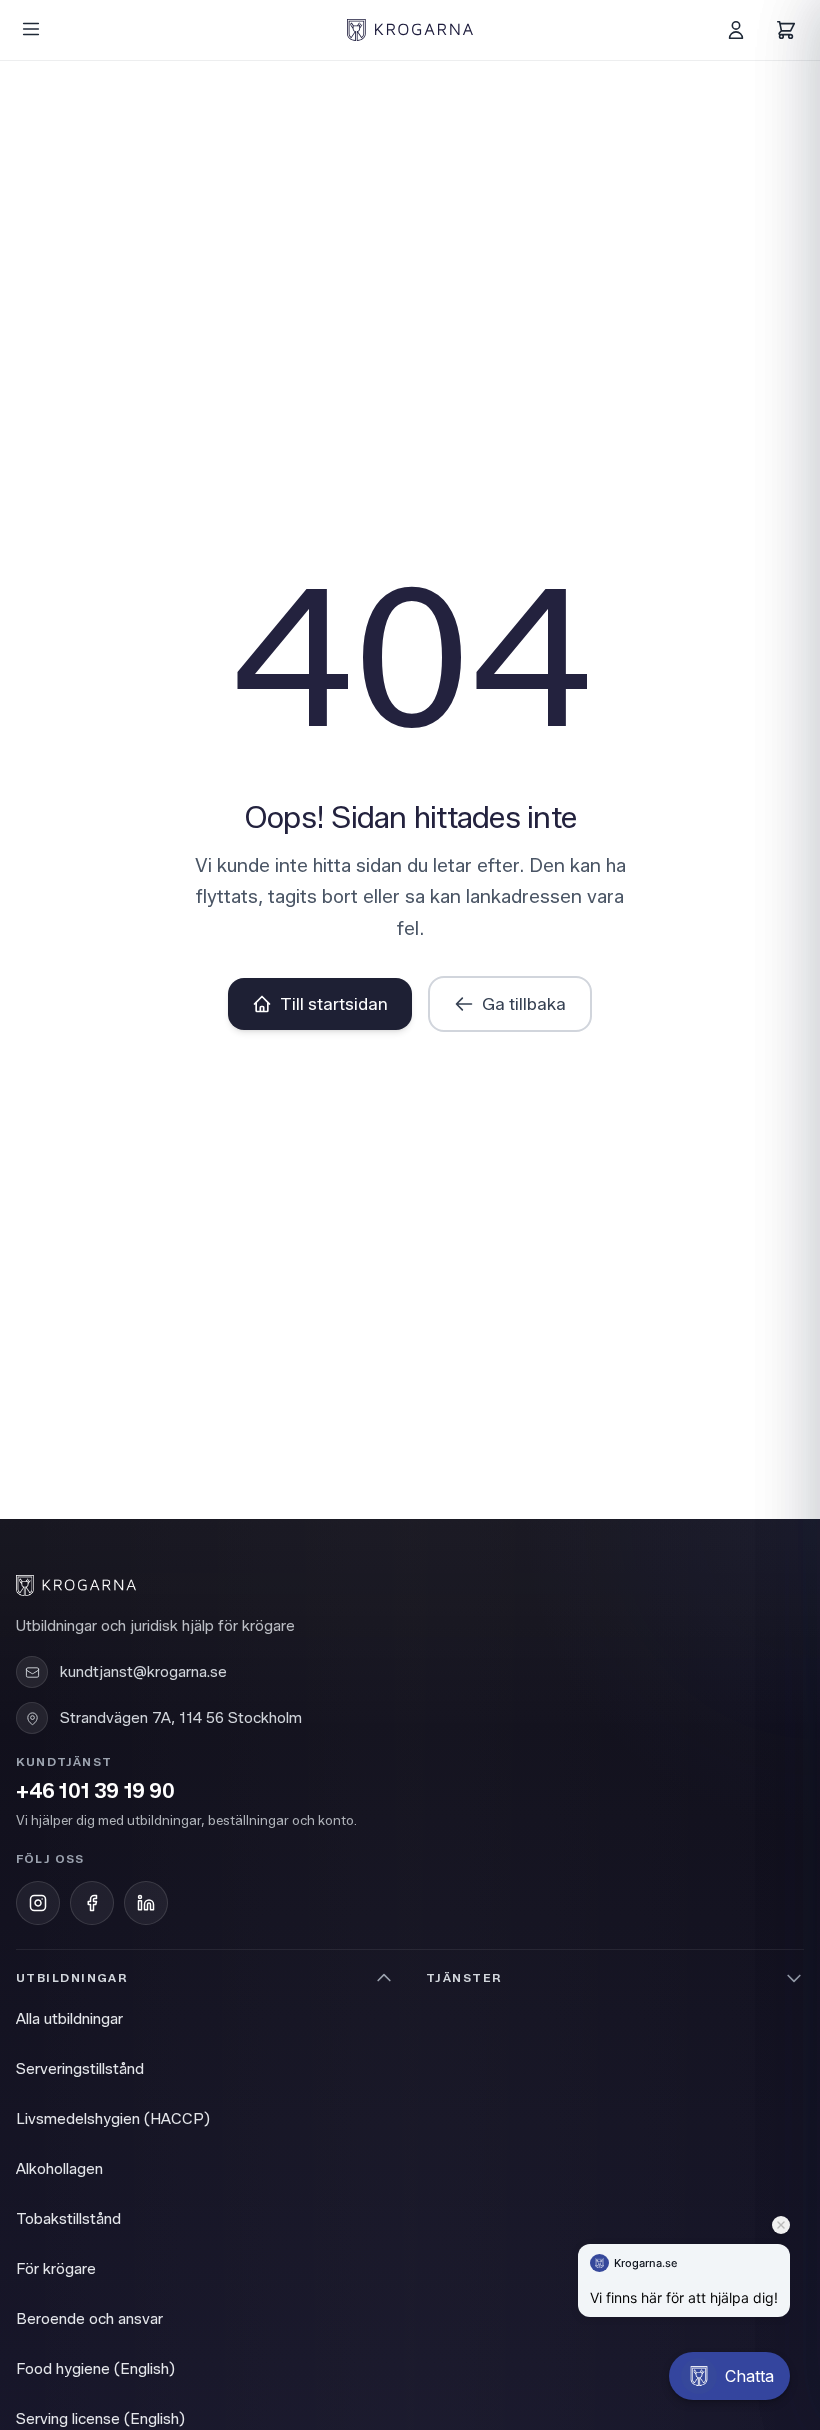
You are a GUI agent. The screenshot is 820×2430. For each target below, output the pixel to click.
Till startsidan (334, 1004)
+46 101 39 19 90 (95, 1791)
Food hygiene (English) (95, 2369)
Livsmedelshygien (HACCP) (113, 2119)
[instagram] (38, 1903)
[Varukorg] (786, 30)
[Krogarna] (410, 30)
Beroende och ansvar (89, 2319)
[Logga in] (736, 30)
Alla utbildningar (69, 2019)
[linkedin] (146, 1903)
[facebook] (92, 1903)
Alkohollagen (59, 2169)
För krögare (56, 2269)
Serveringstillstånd (80, 2069)
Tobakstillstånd (68, 2219)
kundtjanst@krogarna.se (143, 1672)
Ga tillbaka (524, 1004)
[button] (729, 2376)
